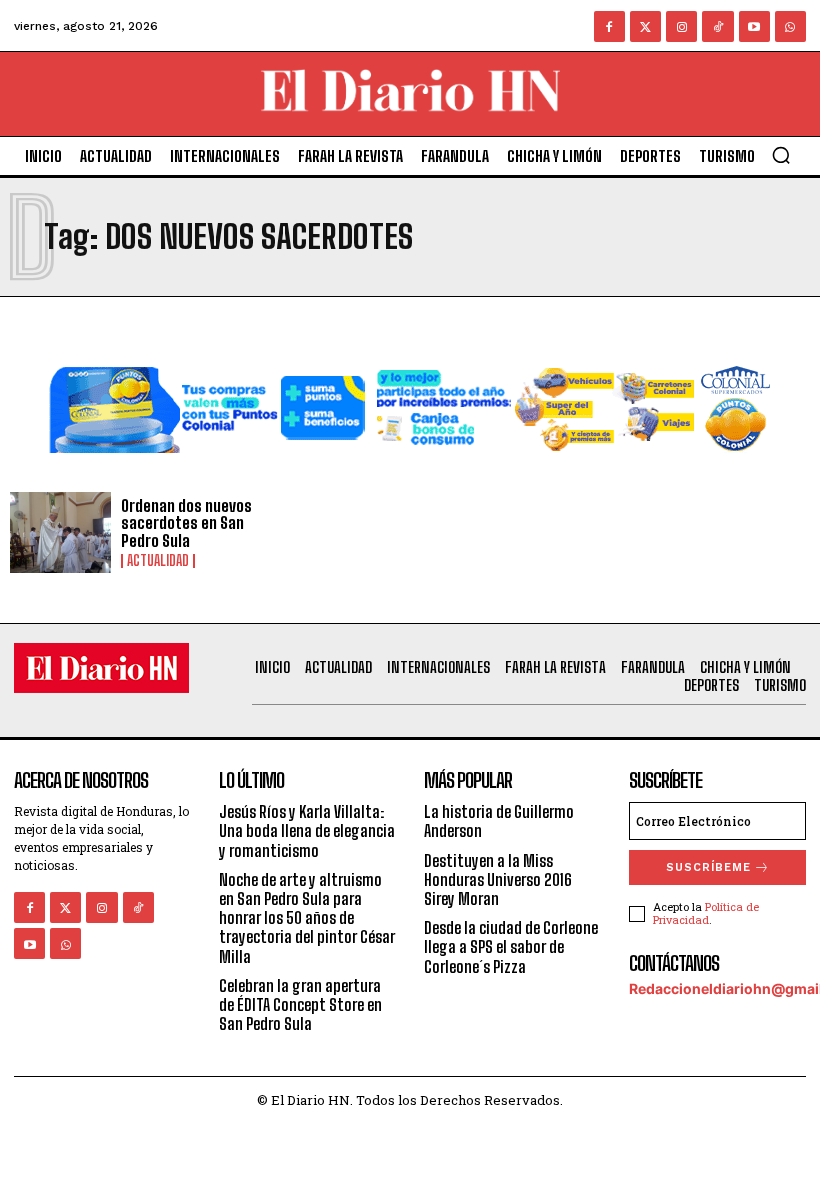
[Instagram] (681, 26)
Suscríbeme (708, 867)
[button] (781, 155)
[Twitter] (645, 26)
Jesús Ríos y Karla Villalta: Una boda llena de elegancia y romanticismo (307, 830)
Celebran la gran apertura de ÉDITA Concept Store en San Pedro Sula (300, 1004)
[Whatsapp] (790, 26)
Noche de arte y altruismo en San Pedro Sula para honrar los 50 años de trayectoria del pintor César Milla (307, 918)
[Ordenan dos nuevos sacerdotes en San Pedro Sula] (60, 532)
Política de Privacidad (706, 913)
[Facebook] (609, 26)
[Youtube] (754, 26)
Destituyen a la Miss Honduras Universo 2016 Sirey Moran (498, 879)
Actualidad (158, 561)
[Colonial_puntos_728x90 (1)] (410, 468)
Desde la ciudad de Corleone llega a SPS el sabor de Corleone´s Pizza (511, 946)
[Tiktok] (717, 26)
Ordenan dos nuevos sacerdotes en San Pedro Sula (186, 523)
